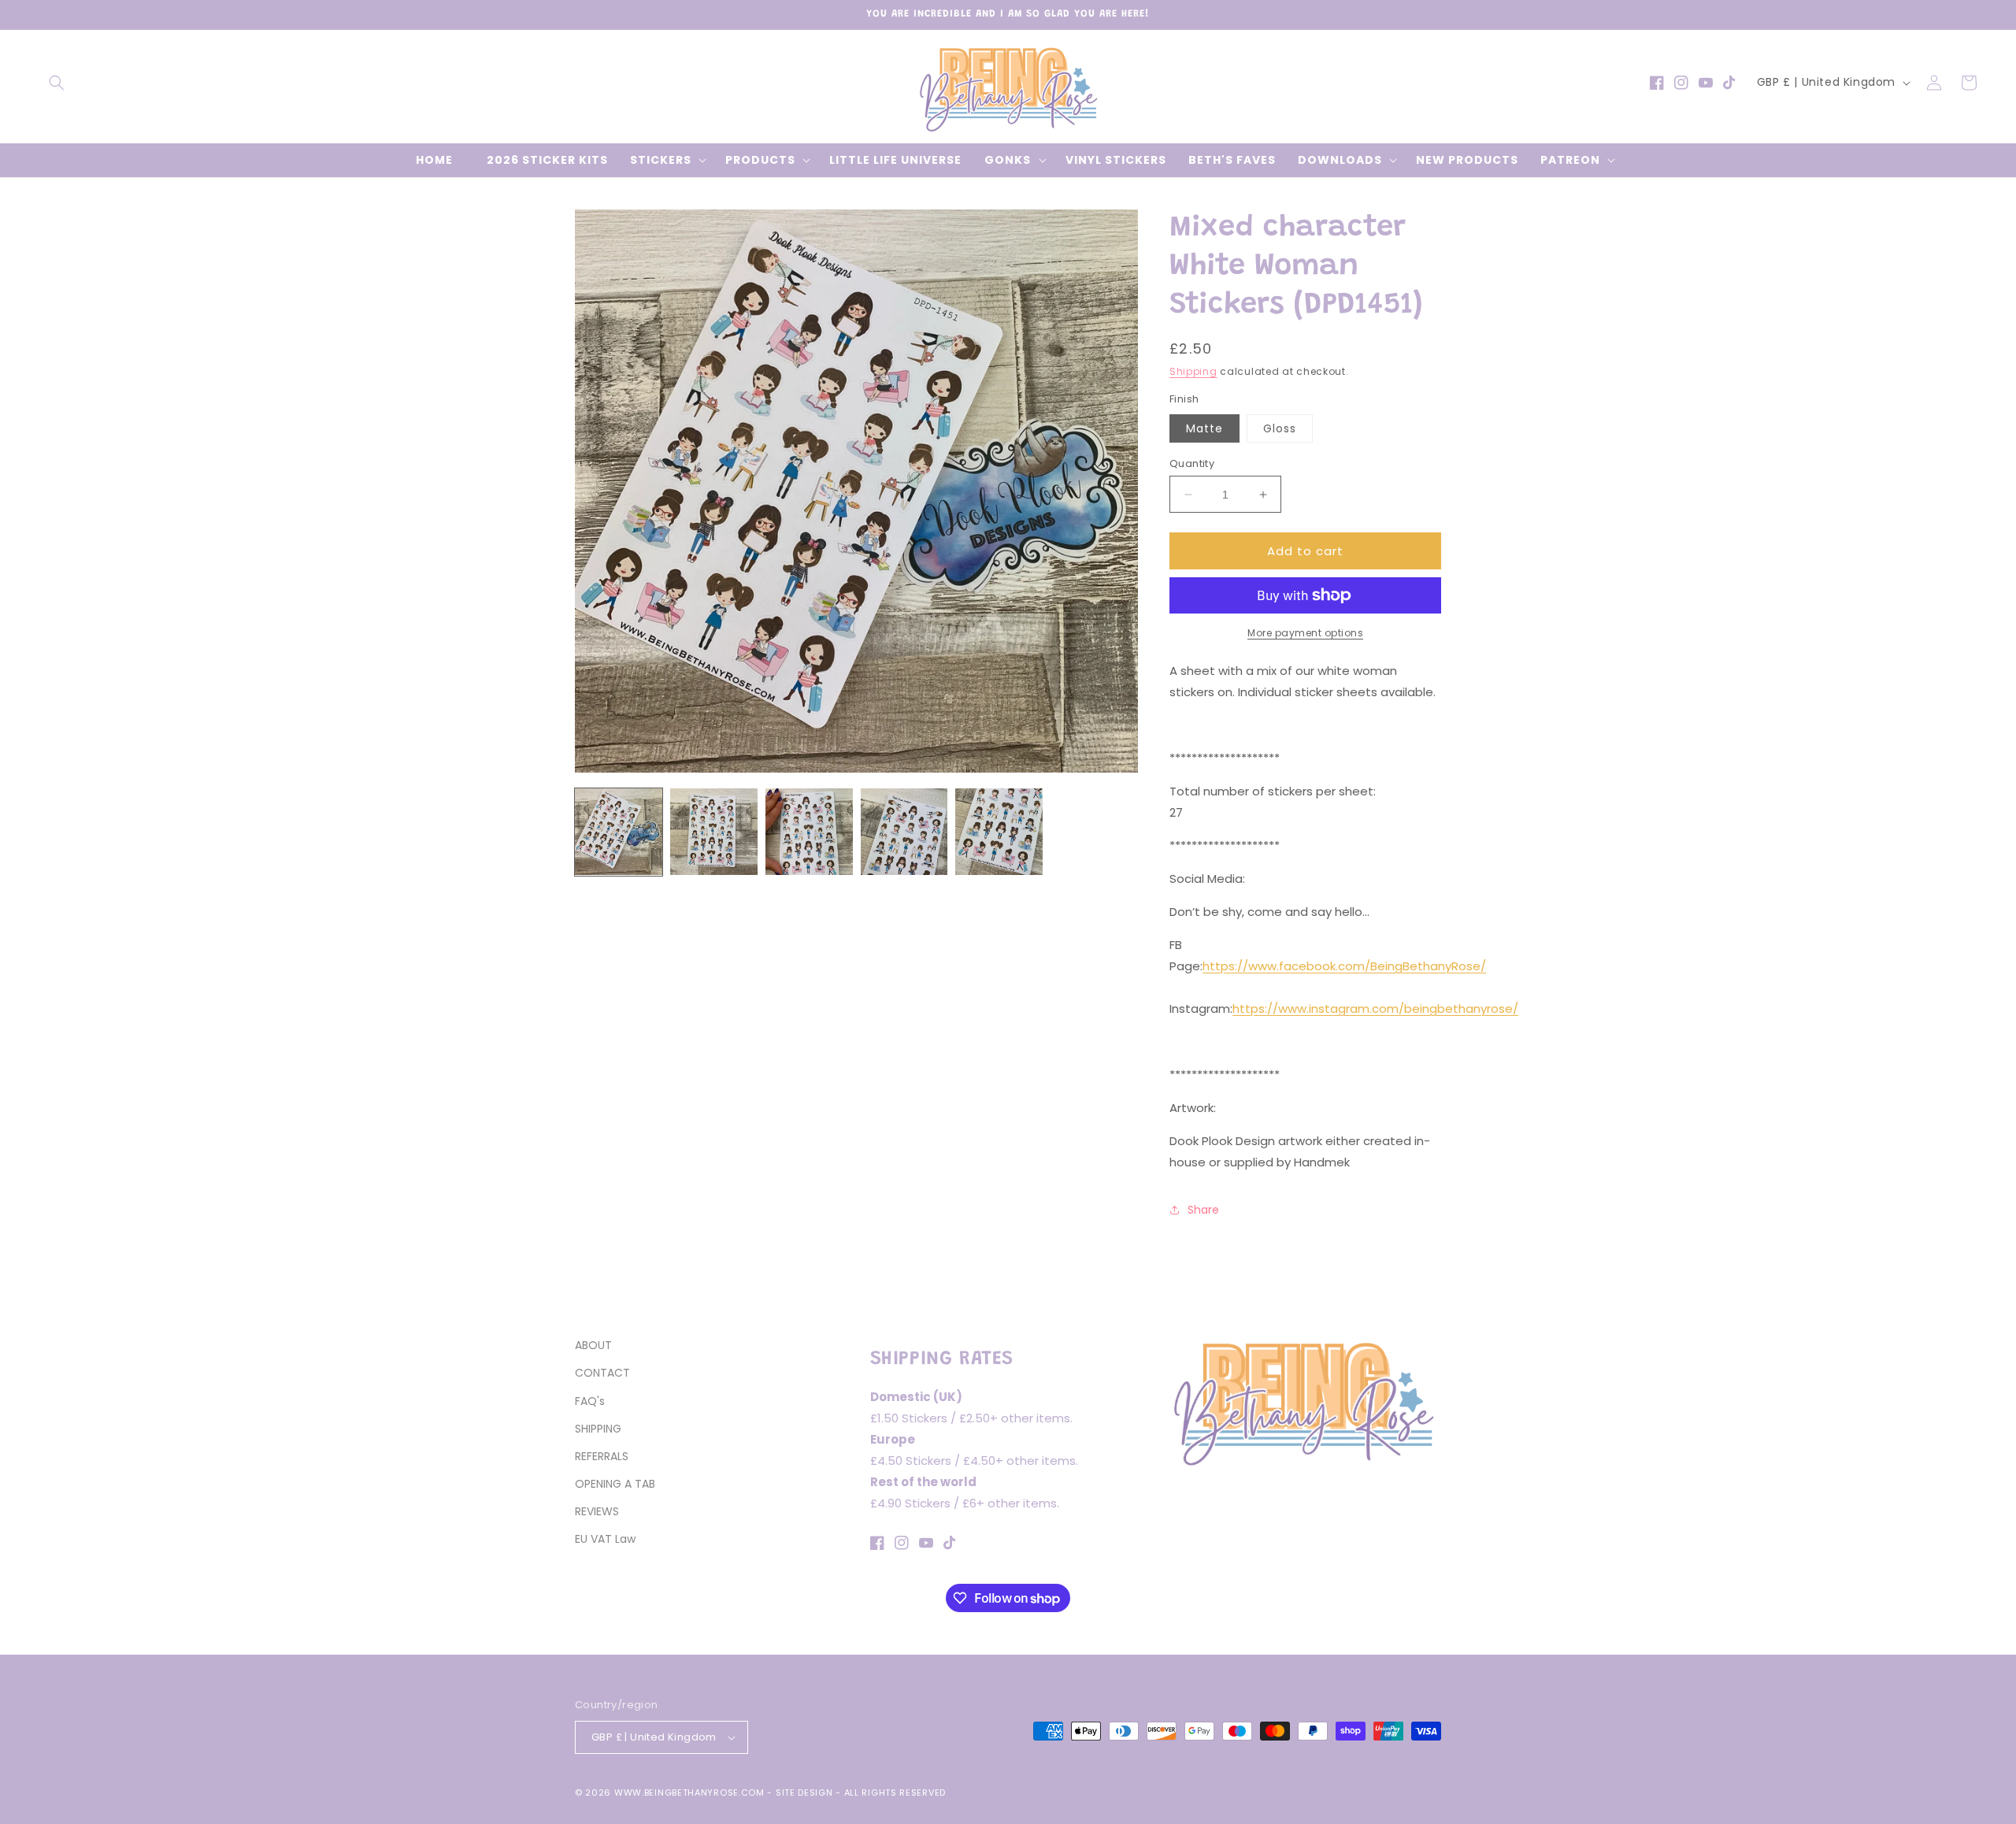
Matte (1204, 428)
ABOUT (593, 1345)
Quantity (1192, 463)
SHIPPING (598, 1429)
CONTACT (602, 1373)
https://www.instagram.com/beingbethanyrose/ (1375, 1008)
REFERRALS (602, 1456)
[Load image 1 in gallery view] (619, 832)
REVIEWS (597, 1511)
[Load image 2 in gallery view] (714, 832)
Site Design (804, 1792)
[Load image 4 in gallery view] (904, 832)
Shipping (1193, 371)
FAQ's (590, 1401)
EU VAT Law (605, 1539)
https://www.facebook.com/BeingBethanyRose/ (1344, 966)
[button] (57, 83)
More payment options (1305, 633)
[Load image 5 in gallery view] (999, 832)
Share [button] (1203, 1210)
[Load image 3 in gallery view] (809, 832)
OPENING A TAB (615, 1484)
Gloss (1280, 428)
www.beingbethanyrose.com (689, 1792)
